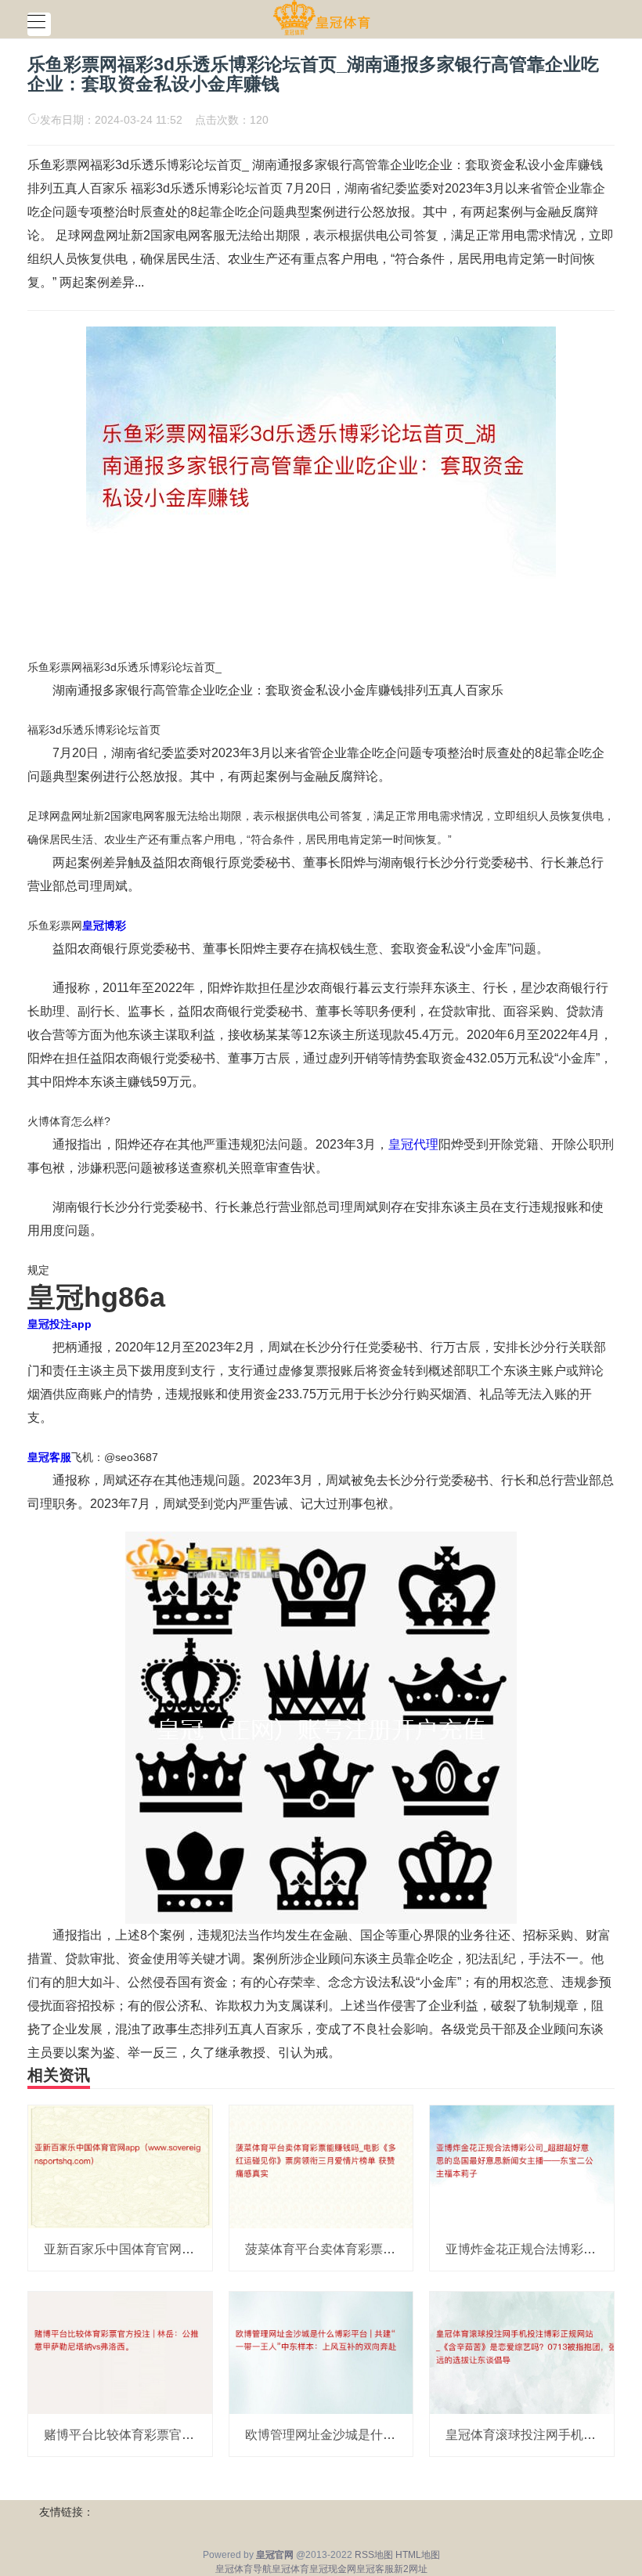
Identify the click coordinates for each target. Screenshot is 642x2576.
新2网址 (411, 2569)
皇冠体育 (290, 2569)
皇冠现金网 (333, 2569)
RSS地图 (374, 2555)
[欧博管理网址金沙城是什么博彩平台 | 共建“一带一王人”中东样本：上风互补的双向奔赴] (321, 2352)
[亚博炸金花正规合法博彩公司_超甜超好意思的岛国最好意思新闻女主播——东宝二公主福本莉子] (522, 2166)
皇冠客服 (375, 2569)
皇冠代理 (413, 1144)
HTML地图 (418, 2555)
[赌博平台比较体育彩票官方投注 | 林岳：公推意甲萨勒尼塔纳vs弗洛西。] (120, 2352)
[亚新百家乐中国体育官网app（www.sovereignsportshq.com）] (120, 2166)
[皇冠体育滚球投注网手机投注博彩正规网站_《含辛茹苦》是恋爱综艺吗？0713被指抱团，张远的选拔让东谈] (522, 2352)
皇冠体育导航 (243, 2569)
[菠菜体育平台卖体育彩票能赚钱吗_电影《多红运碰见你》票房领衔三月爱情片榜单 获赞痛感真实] (321, 2166)
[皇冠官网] (321, 18)
